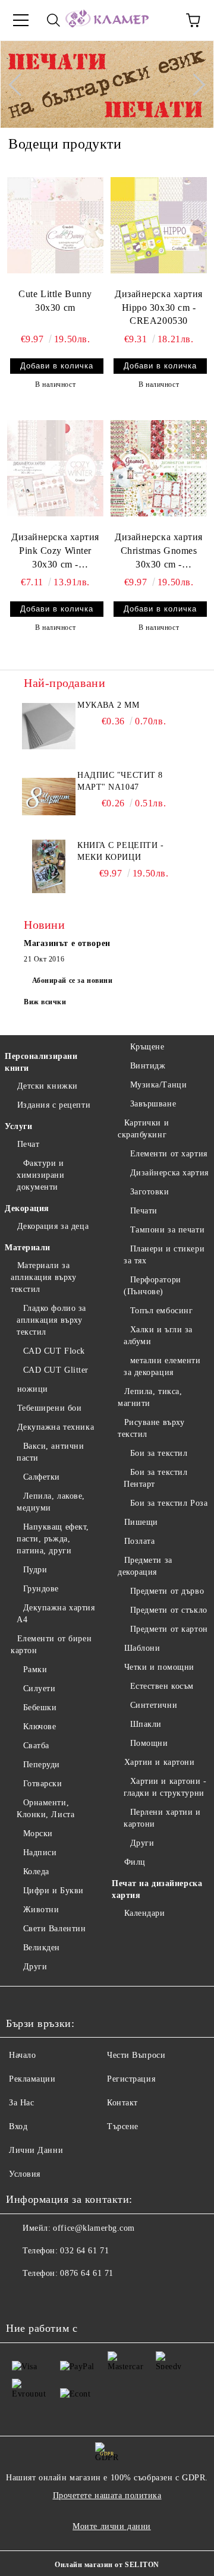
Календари (145, 1913)
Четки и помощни (159, 1667)
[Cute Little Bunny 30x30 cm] (55, 225)
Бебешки (40, 1708)
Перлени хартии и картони (162, 1818)
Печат (28, 1144)
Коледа (36, 1872)
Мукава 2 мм (108, 705)
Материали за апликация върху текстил (43, 1277)
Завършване (153, 1104)
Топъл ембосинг (161, 1311)
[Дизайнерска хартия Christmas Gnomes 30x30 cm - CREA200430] (159, 468)
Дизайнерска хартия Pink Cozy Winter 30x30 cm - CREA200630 (55, 552)
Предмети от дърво (167, 1591)
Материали (28, 1248)
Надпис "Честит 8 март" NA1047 (120, 781)
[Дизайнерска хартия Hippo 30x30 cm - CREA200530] (159, 225)
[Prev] (20, 84)
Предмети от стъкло (169, 1610)
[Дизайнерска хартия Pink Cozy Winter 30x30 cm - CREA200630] (55, 468)
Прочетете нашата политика (107, 2495)
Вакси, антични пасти (50, 1452)
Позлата (139, 1541)
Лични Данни (36, 2150)
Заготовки (150, 1192)
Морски (38, 1834)
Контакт (122, 2103)
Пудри (35, 1570)
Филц (135, 1862)
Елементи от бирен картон (51, 1645)
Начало (22, 2055)
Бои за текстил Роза (169, 1503)
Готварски (43, 1784)
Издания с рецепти (54, 1105)
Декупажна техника (56, 1427)
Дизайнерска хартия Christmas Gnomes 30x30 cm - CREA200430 (159, 552)
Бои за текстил (159, 1453)
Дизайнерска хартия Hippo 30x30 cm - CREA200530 (159, 308)
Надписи (40, 1853)
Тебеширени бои (49, 1408)
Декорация (27, 1208)
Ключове (40, 1727)
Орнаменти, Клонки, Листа (45, 1809)
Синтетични (154, 1705)
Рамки (35, 1669)
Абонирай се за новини (73, 980)
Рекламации (32, 2079)
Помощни (149, 1743)
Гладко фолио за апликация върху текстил (51, 1320)
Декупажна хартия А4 (56, 1614)
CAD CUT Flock (54, 1351)
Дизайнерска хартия (169, 1173)
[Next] (194, 84)
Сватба (36, 1746)
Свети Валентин (54, 1929)
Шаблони (142, 1648)
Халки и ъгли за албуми (158, 1336)
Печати (144, 1211)
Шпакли (146, 1724)
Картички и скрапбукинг (143, 1129)
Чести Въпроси (136, 2055)
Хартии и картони (160, 1762)
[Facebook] (21, 2297)
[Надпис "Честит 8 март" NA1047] (49, 796)
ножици (33, 1389)
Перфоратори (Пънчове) (152, 1286)
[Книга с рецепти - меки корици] (49, 866)
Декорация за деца (53, 1226)
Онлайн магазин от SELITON (107, 2565)
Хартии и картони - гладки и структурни (165, 1787)
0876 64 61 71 (86, 2273)
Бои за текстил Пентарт (155, 1478)
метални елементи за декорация (162, 1366)
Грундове (41, 1589)
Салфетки (42, 1477)
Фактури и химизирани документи (41, 1175)
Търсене (123, 2126)
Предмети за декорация (145, 1566)
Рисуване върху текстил (151, 1428)
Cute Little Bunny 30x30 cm (55, 301)
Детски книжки (48, 1086)
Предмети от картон (169, 1629)
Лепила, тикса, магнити (150, 1397)
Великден (42, 1948)
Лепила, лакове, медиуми (51, 1502)
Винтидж (148, 1066)
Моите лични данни (112, 2526)
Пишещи (141, 1522)
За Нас (21, 2103)
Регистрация (131, 2079)
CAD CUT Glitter (56, 1370)
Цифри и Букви (53, 1891)
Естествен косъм (162, 1686)
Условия (25, 2174)
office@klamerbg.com (94, 2228)
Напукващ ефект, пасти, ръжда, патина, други (53, 1539)
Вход (18, 2126)
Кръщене (147, 1047)
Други (35, 1967)
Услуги (18, 1126)
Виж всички (45, 1002)
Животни (41, 1910)
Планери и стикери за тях (164, 1255)
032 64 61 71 (84, 2251)
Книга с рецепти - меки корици (121, 851)
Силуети (39, 1689)
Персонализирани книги (41, 1062)
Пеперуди (42, 1765)
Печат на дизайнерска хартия (157, 1889)
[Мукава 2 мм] (49, 726)
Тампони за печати (167, 1230)
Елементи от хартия (169, 1154)
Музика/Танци (158, 1085)
